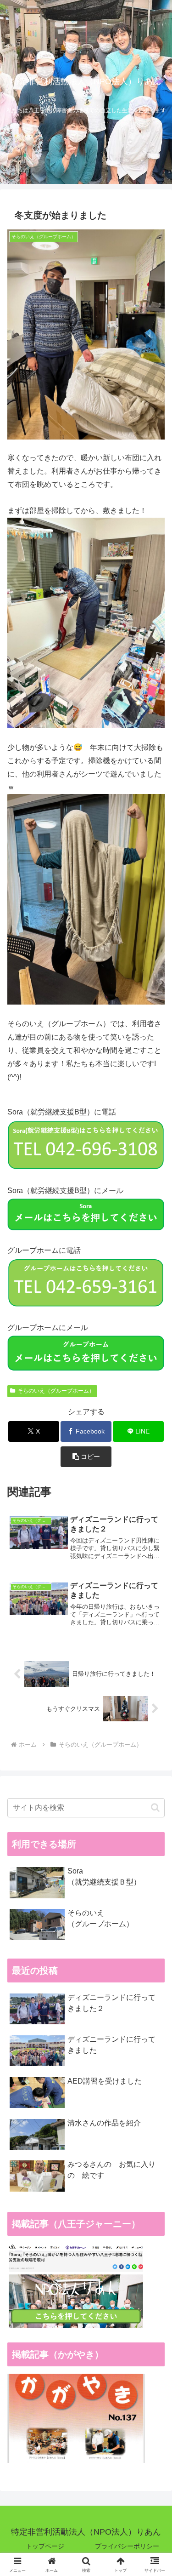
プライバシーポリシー (127, 2546)
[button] (86, 1457)
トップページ (45, 2546)
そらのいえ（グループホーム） (56, 1391)
